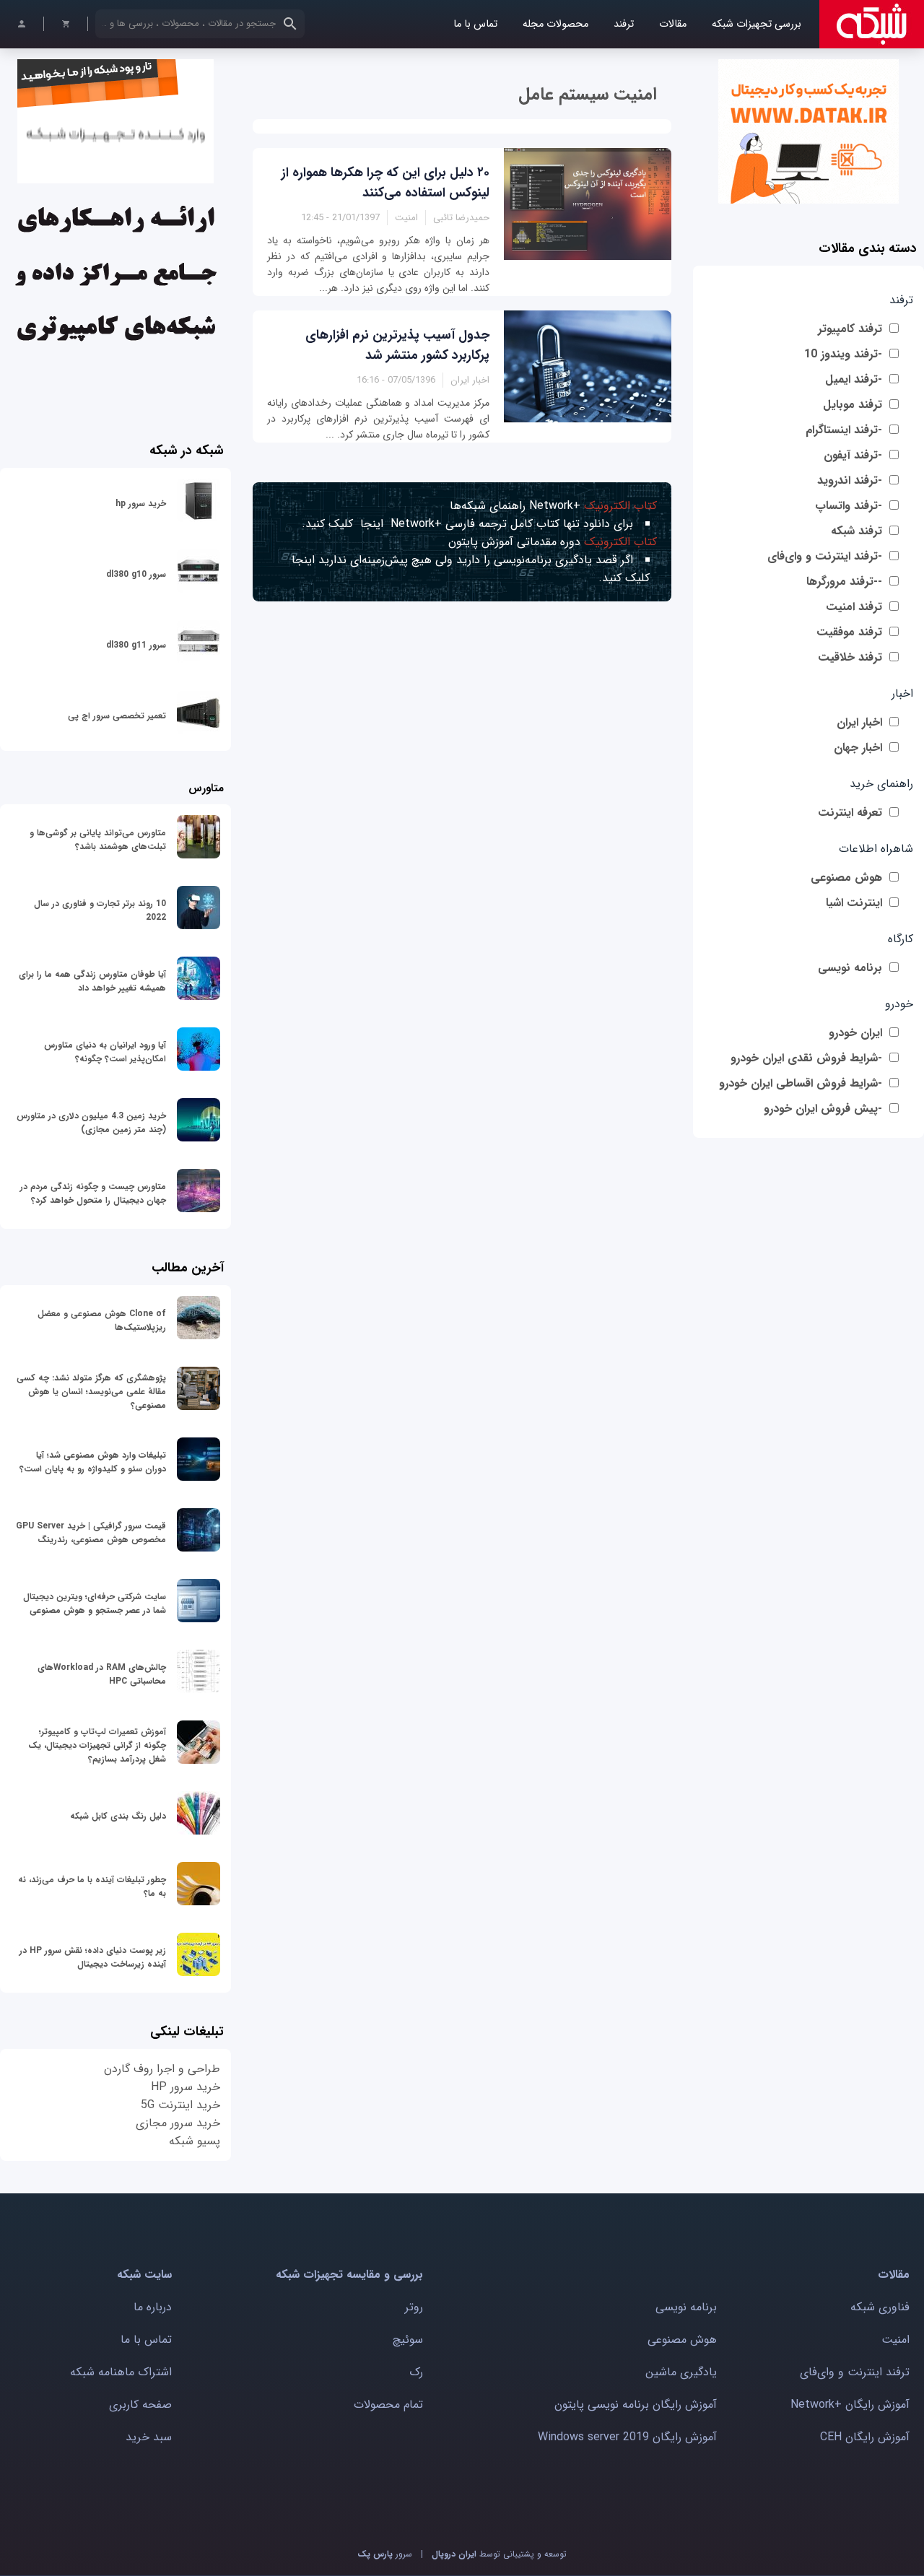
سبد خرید (149, 2437)
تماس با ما (475, 24)
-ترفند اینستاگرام (844, 430)
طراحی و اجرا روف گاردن (162, 2069)
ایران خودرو (855, 1033)
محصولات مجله (555, 24)
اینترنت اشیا (854, 903)
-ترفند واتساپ (849, 506)
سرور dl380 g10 (136, 574)
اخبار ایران (859, 722)
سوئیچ (408, 2340)
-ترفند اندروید (850, 480)
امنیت (895, 2340)
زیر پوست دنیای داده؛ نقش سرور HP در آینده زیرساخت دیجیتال (93, 1957)
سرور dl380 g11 (136, 645)
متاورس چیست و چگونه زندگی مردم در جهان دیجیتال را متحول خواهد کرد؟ (93, 1193)
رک (416, 2372)
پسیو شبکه (195, 2141)
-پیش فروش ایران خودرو (823, 1109)
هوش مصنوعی (846, 878)
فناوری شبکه (880, 2307)
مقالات (673, 24)
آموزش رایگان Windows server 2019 (627, 2437)
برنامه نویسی (850, 968)
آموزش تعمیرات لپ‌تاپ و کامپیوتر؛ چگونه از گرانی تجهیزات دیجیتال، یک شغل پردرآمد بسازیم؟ (97, 1745)
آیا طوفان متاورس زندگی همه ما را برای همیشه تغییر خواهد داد (92, 981)
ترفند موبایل (853, 405)
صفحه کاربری (140, 2405)
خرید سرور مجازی (178, 2123)
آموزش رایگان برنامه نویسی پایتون (636, 2405)
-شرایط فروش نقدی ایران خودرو (806, 1058)
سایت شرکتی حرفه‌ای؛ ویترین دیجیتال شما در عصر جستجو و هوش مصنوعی (95, 1604)
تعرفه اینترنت (850, 813)
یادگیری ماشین (681, 2372)
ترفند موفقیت (849, 632)
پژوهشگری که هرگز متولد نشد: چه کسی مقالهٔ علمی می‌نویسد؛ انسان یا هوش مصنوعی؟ (91, 1392)
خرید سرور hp (141, 504)
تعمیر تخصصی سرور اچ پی (117, 716)
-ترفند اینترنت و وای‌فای (825, 556)
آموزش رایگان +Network (850, 2405)
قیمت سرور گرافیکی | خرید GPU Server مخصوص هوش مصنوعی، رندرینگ (91, 1533)
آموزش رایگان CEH (865, 2437)
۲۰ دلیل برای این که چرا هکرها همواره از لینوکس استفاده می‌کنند (385, 183)
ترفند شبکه (857, 531)
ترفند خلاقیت (850, 657)
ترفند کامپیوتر (850, 329)
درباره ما (153, 2307)
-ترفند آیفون (853, 455)
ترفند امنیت (854, 607)
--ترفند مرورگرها (844, 582)
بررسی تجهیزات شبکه (757, 24)
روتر (414, 2307)
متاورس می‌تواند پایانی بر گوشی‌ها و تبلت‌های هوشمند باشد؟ (98, 840)
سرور (385, 2554)
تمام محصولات (388, 2405)
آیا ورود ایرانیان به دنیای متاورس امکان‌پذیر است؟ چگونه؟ (105, 1052)
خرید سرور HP (186, 2087)
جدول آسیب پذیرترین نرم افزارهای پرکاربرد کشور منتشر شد (397, 345)
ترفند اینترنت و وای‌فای (855, 2372)
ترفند (624, 24)
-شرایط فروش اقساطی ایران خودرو (801, 1083)
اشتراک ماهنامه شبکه (121, 2372)
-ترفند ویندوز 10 (843, 354)
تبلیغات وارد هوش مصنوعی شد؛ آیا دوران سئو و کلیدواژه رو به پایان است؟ (93, 1462)
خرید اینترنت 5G (180, 2105)
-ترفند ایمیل (854, 379)
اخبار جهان (858, 748)
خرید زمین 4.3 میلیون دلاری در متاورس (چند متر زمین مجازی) (91, 1123)
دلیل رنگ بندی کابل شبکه (118, 1816)
